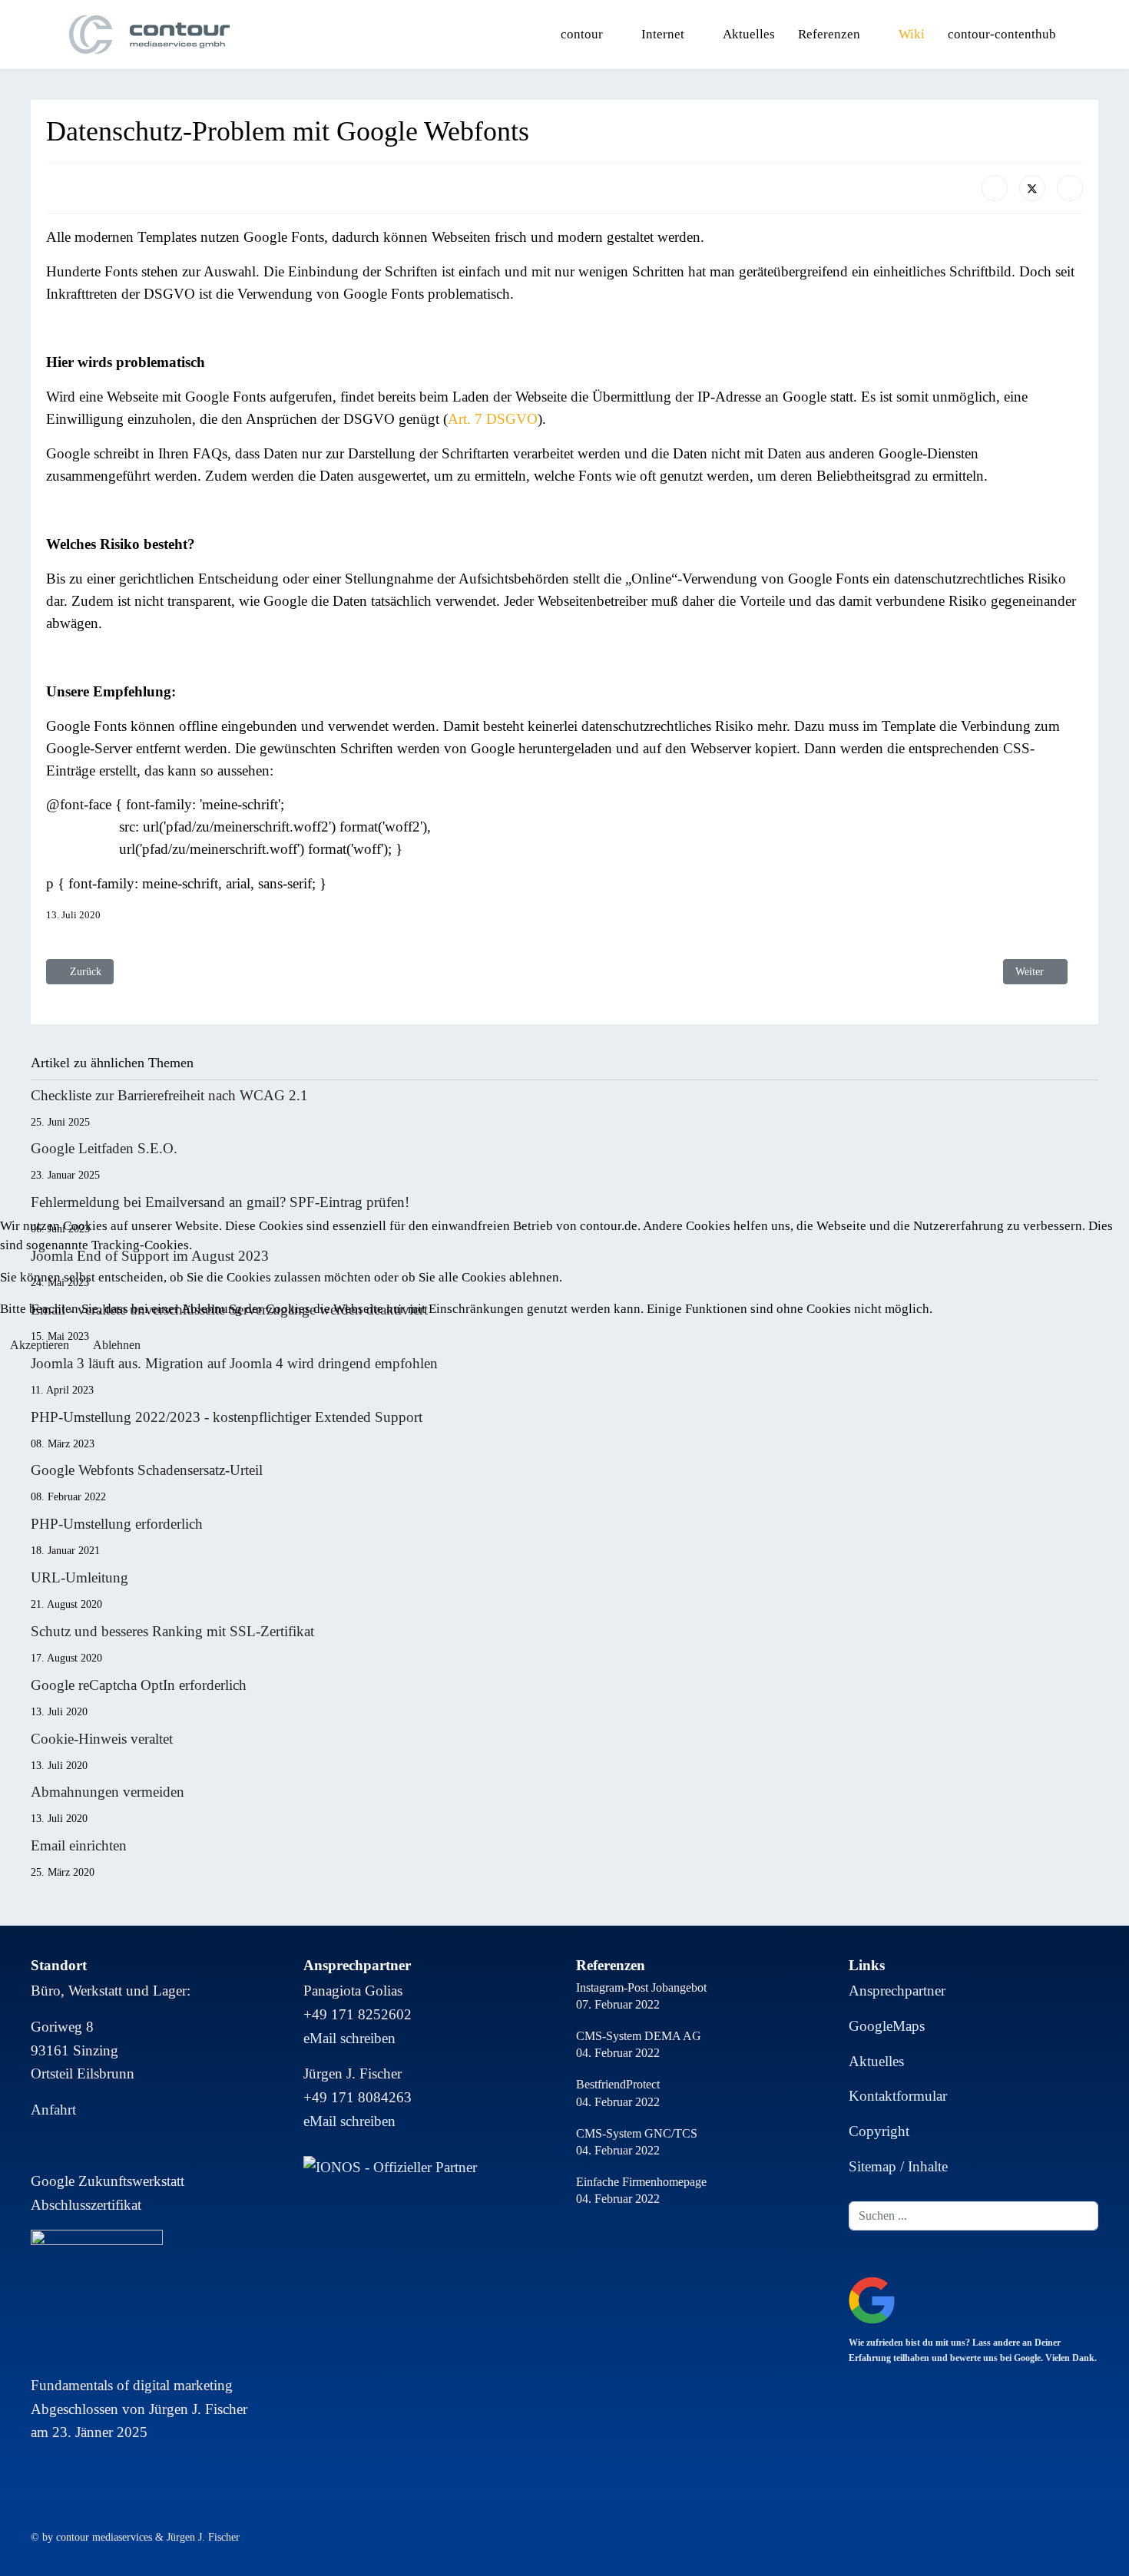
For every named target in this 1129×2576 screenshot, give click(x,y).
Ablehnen (117, 1345)
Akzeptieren (40, 1345)
